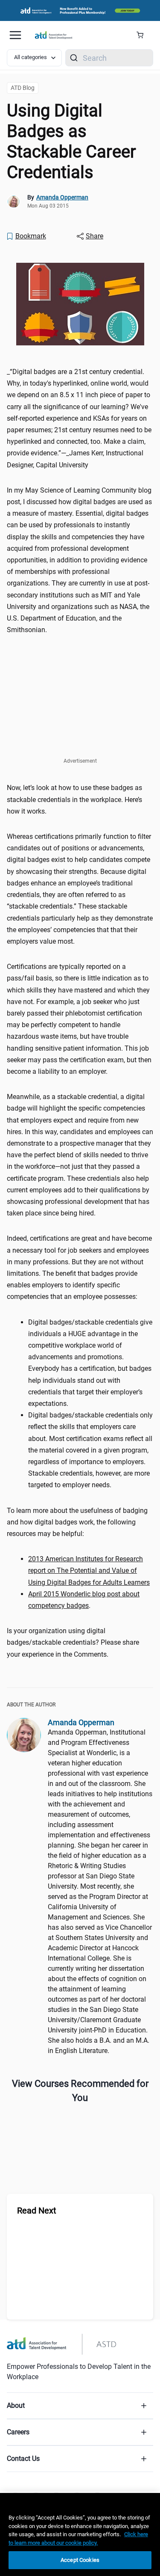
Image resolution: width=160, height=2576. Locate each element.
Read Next (37, 2211)
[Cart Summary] (143, 35)
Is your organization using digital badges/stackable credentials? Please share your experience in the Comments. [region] (73, 1642)
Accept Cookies (80, 2560)
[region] (89, 1570)
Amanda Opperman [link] (62, 197)
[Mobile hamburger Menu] (15, 35)
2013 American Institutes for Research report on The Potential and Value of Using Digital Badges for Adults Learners (89, 1570)
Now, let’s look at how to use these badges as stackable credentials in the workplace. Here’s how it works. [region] (74, 799)
